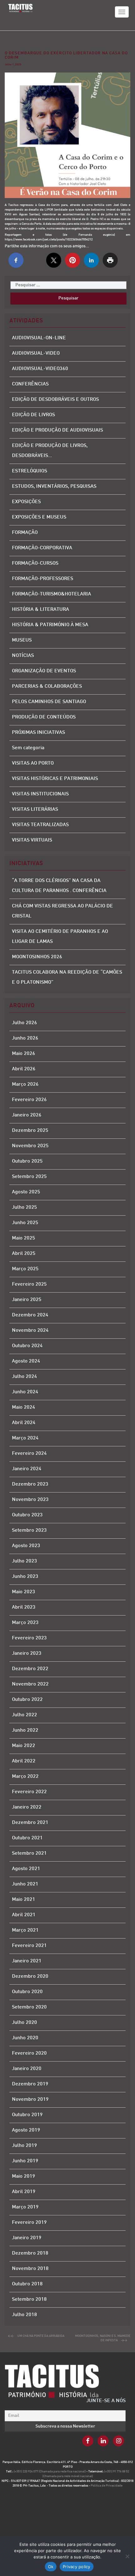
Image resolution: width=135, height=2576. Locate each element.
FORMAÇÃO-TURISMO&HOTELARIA (51, 594)
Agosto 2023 (26, 1546)
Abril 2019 (24, 2192)
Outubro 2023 (27, 1515)
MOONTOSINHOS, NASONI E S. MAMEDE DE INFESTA (103, 2338)
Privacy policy (77, 2567)
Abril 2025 (24, 1254)
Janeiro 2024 (27, 1469)
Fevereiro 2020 (29, 2054)
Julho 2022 (24, 1715)
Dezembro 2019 (30, 2084)
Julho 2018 (24, 2315)
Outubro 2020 (27, 1992)
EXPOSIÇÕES (26, 502)
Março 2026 (25, 1085)
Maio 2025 (24, 1238)
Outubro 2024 (27, 1346)
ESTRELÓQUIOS (30, 471)
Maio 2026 (24, 1054)
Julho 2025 (24, 1208)
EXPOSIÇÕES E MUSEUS (39, 517)
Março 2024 (25, 1438)
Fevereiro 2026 (29, 1100)
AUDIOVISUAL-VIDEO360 (40, 369)
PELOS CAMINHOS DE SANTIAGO (49, 702)
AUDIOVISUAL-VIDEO (36, 354)
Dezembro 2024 (30, 1315)
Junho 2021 (25, 1884)
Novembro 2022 (30, 1684)
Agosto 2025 (26, 1192)
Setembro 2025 (29, 1177)
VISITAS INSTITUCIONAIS (40, 794)
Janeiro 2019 (27, 2238)
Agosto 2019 (26, 2130)
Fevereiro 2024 (29, 1454)
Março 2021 (25, 1931)
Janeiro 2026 (27, 1115)
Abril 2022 (24, 1761)
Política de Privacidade (107, 2486)
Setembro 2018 (29, 2300)
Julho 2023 (24, 1561)
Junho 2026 (25, 1038)
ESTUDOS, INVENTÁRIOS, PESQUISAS (54, 487)
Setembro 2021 (29, 1854)
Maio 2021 (24, 1900)
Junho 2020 (25, 2038)
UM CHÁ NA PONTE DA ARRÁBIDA (41, 2336)
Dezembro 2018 (30, 2253)
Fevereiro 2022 (29, 1792)
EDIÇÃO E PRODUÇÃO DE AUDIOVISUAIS (57, 430)
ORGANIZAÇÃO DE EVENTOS (44, 671)
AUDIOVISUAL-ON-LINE (39, 338)
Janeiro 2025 (27, 1300)
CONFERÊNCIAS (30, 384)
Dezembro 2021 (30, 1823)
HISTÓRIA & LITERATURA (40, 610)
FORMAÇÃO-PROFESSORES (43, 579)
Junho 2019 (25, 2161)
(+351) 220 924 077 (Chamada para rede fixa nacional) (50, 2472)
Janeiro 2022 (27, 1807)
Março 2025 (25, 1269)
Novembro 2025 (30, 1146)
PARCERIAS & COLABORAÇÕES (47, 687)
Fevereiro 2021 (29, 1946)
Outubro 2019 (27, 2115)
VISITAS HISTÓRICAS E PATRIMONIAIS (55, 779)
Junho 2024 (25, 1392)
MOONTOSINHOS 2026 (37, 957)
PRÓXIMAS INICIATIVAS (38, 733)
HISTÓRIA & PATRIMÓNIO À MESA (50, 625)
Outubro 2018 (27, 2284)
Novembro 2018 (30, 2269)
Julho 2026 (24, 1023)
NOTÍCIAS (23, 656)
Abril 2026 (24, 1069)
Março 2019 (25, 2207)
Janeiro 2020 (27, 2069)
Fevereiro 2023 (29, 1638)
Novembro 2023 (30, 1500)
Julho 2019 (24, 2146)
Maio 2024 (24, 1408)
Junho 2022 (25, 1731)
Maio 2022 (24, 1746)
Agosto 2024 (26, 1361)
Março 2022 (25, 1777)
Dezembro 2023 (30, 1484)
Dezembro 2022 (30, 1669)
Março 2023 (25, 1623)
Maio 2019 (24, 2177)
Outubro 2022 (27, 1700)
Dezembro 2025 (30, 1131)
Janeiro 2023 (27, 1654)
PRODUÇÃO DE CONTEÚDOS (44, 717)
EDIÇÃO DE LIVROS (33, 415)
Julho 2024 (24, 1377)
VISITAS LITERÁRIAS (35, 810)
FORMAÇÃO (25, 533)
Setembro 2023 (29, 1531)
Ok (51, 2567)
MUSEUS (22, 640)
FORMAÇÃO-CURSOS (35, 564)
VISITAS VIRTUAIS (32, 840)
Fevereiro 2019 (29, 2223)
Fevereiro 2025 (29, 1285)
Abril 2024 (24, 1423)
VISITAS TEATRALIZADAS (40, 825)
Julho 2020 (24, 2023)
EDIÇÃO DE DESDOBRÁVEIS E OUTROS (55, 400)
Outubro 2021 (27, 1838)
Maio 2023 (24, 1592)
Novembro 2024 (30, 1331)
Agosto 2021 (26, 1869)
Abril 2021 (24, 1915)
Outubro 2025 (27, 1162)
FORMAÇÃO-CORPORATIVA (42, 548)
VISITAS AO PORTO (33, 764)
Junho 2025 (25, 1223)
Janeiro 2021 (27, 1961)
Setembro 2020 (29, 2007)
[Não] (127, 2556)
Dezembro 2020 (30, 1977)
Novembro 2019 (30, 2100)
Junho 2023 (25, 1577)
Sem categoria (28, 748)
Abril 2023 (24, 1608)
